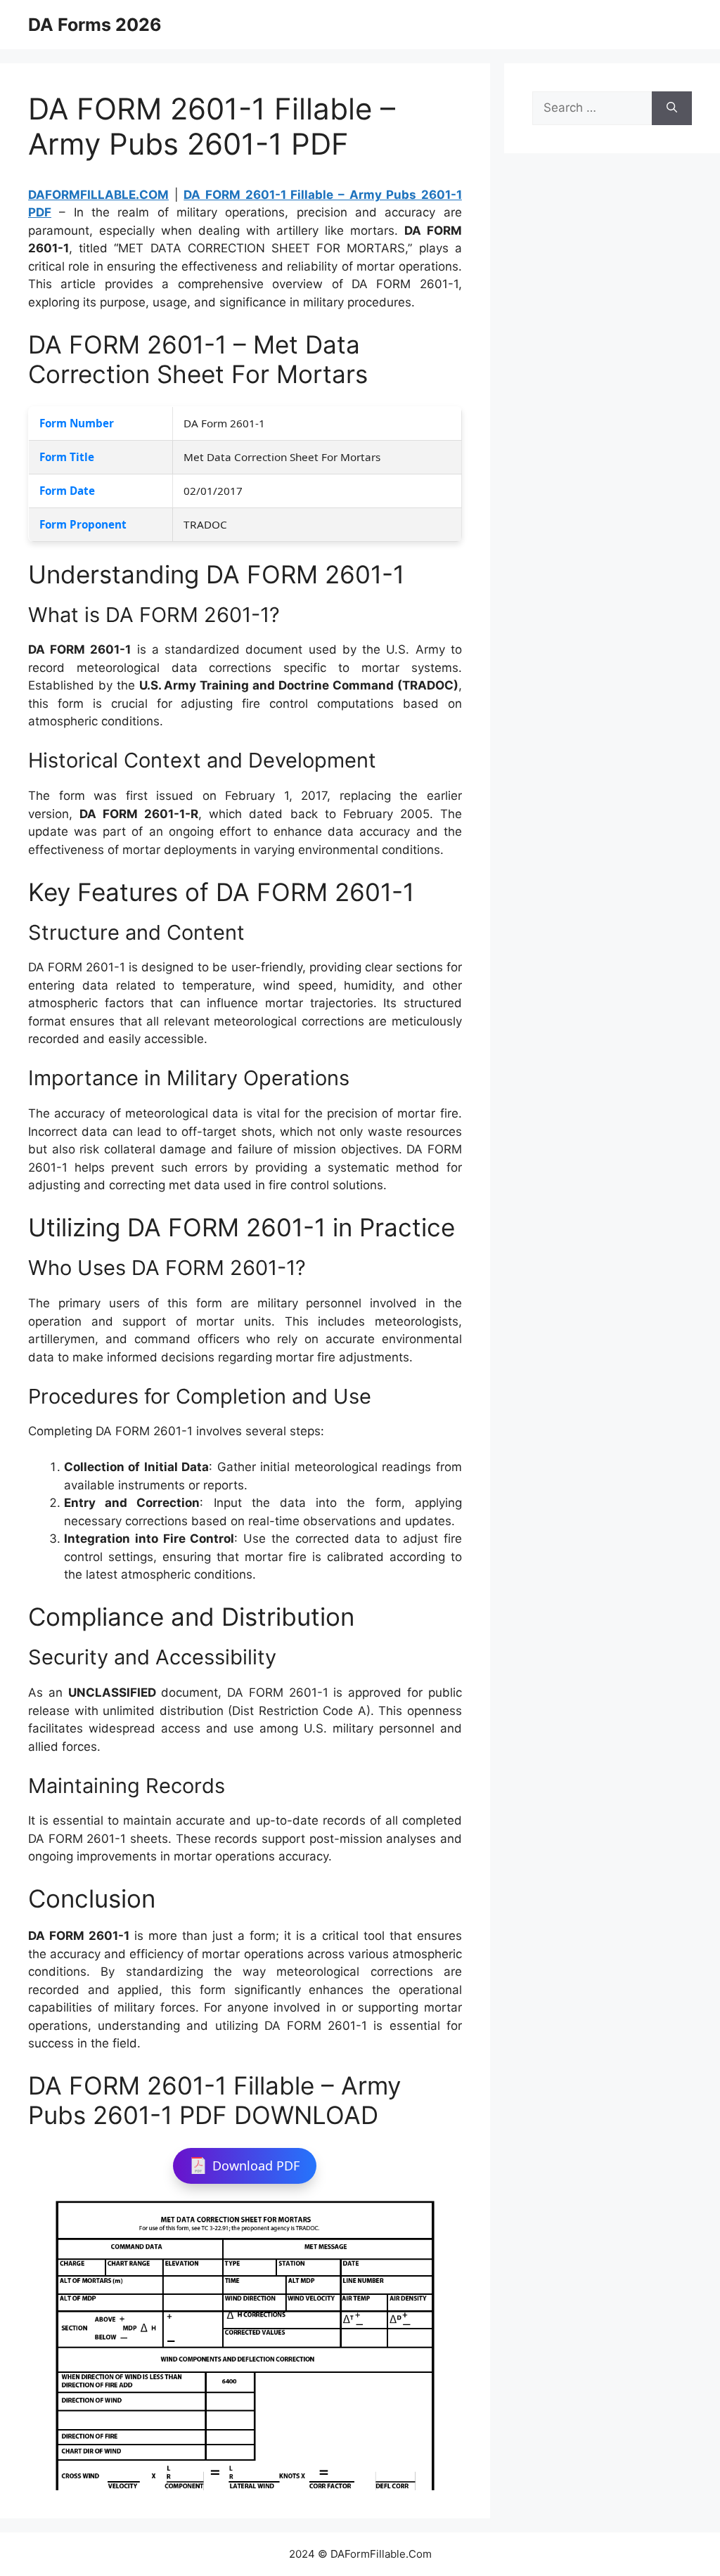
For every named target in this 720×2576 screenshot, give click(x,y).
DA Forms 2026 (95, 25)
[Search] (672, 108)
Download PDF (256, 2166)
